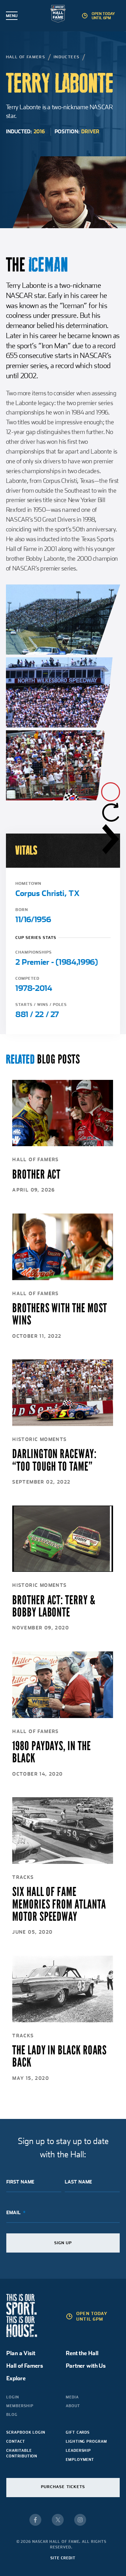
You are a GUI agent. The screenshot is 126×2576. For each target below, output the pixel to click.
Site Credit (63, 2558)
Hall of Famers (26, 57)
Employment (80, 2459)
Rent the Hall (82, 2353)
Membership (20, 2406)
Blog (12, 2414)
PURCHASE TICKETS (63, 2487)
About (73, 2406)
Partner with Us (86, 2366)
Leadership (78, 2450)
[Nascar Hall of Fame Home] (63, 15)
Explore (16, 2378)
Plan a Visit (21, 2353)
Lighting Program (86, 2441)
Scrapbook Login (26, 2432)
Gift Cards (78, 2432)
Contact (16, 2441)
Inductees (67, 57)
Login (13, 2397)
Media (72, 2397)
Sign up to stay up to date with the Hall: (63, 2148)
